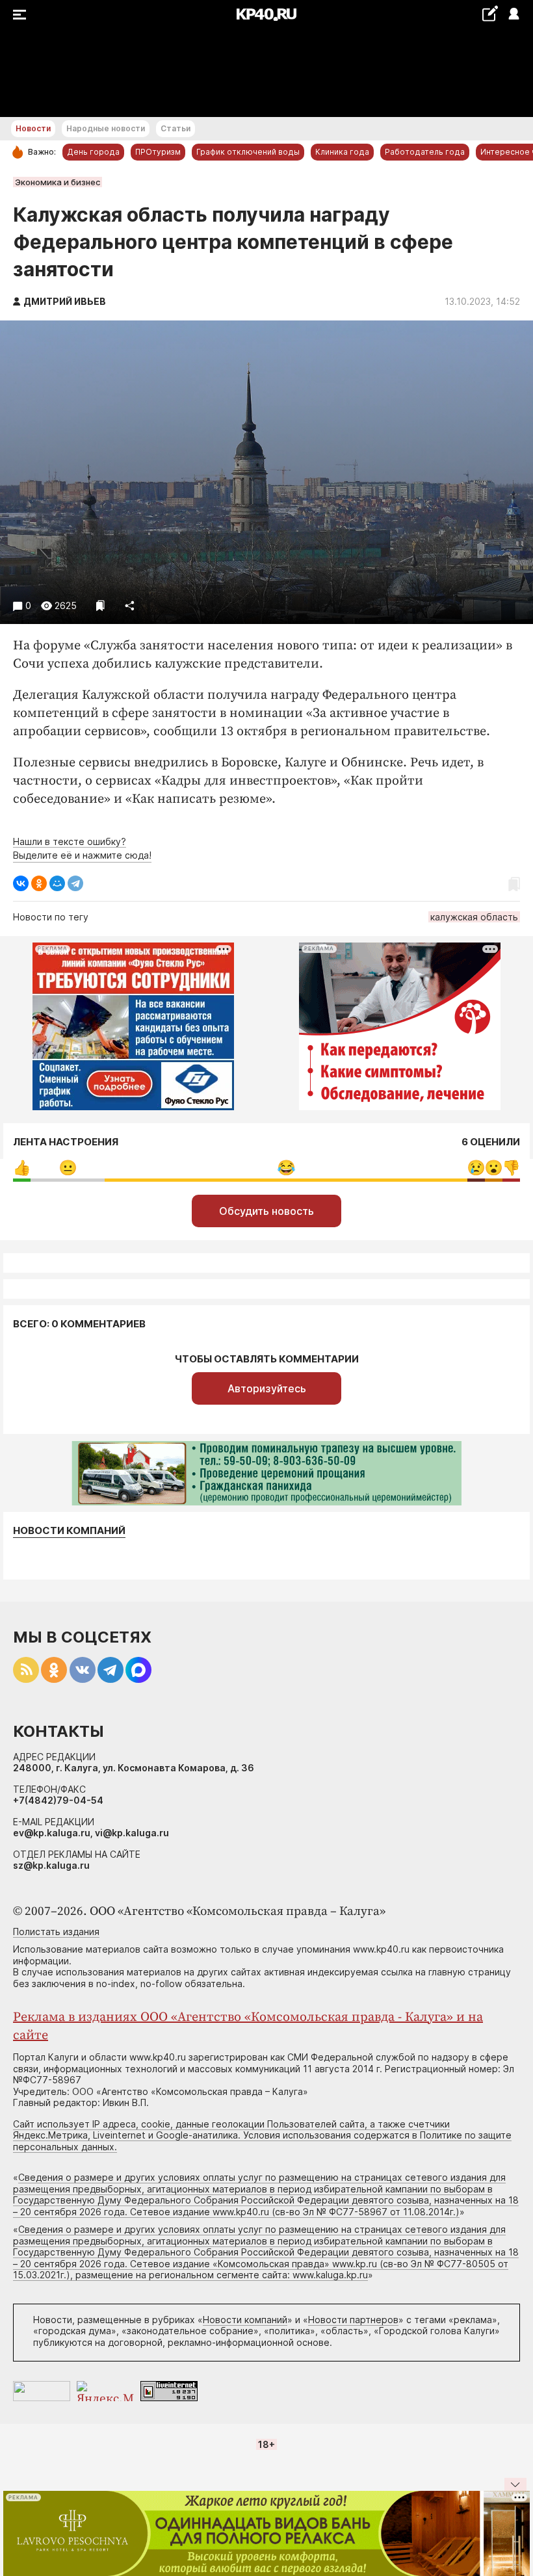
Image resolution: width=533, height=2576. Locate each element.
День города (93, 152)
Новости (33, 128)
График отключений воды (248, 152)
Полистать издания (56, 1932)
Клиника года (342, 152)
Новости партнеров (353, 2320)
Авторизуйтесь (267, 1388)
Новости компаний (69, 1531)
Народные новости (106, 128)
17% (68, 1168)
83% (286, 1168)
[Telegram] (75, 883)
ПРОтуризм (158, 152)
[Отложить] (100, 605)
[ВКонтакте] (21, 883)
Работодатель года (425, 152)
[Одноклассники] (39, 883)
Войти (513, 15)
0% (22, 1168)
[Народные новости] (490, 13)
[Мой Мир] (57, 883)
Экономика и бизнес (58, 182)
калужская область (474, 917)
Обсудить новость (266, 1211)
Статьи (175, 128)
